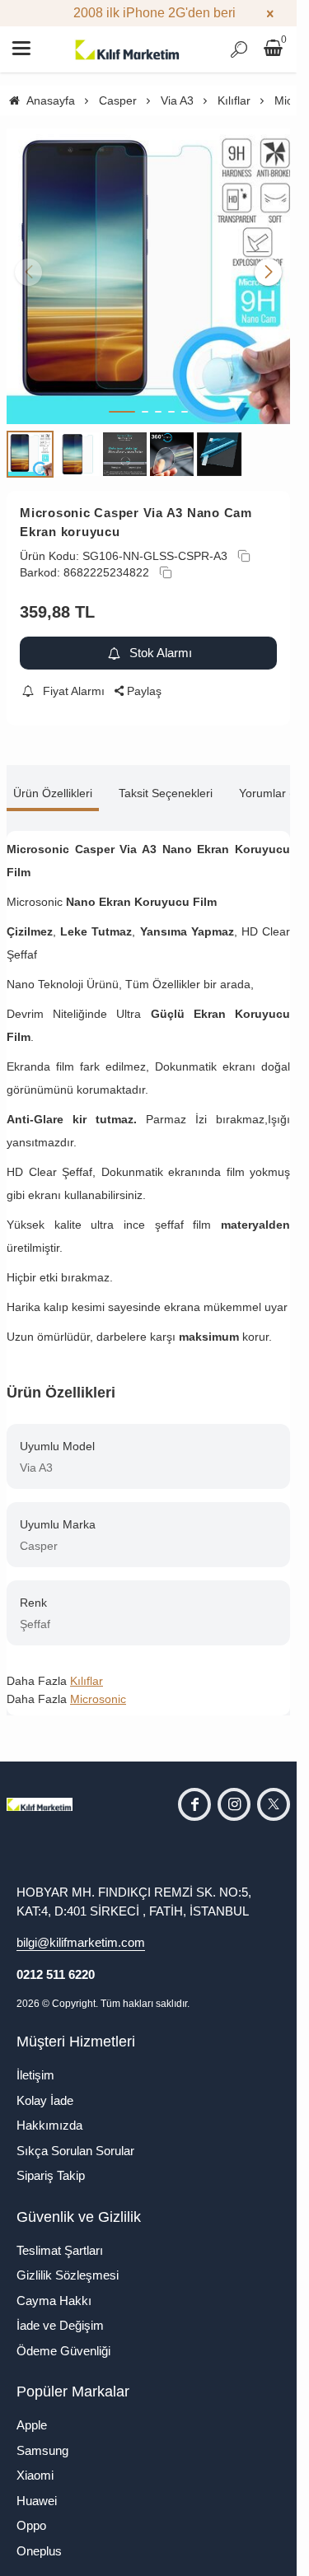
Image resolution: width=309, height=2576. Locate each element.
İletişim (35, 2063)
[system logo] (128, 49)
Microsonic (98, 1687)
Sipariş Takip (51, 2163)
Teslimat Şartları (60, 2238)
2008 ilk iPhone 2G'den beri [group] (149, 13)
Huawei (37, 2488)
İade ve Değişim (60, 2313)
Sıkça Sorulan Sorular (75, 2138)
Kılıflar (87, 1668)
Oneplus (39, 2539)
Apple (32, 2413)
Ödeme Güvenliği (63, 2338)
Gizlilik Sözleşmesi (68, 2263)
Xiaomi (35, 2463)
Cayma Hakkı (54, 2288)
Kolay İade (45, 2088)
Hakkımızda (49, 2113)
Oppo (31, 2513)
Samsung (42, 2438)
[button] (122, 399)
